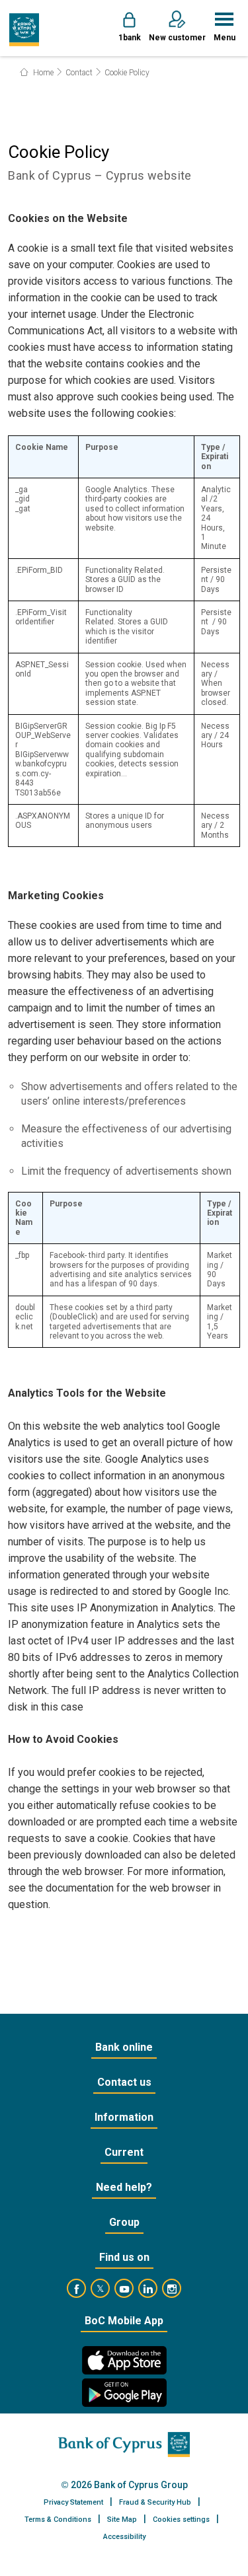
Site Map (122, 2520)
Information (124, 2117)
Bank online (124, 2047)
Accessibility (124, 2537)
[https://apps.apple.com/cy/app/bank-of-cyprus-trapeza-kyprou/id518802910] (124, 2360)
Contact (79, 73)
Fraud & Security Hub (155, 2502)
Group (124, 2222)
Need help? (124, 2187)
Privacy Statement (73, 2502)
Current (124, 2152)
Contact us (124, 2082)
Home (42, 73)
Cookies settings (181, 2520)
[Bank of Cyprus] (24, 30)
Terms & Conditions (58, 2520)
